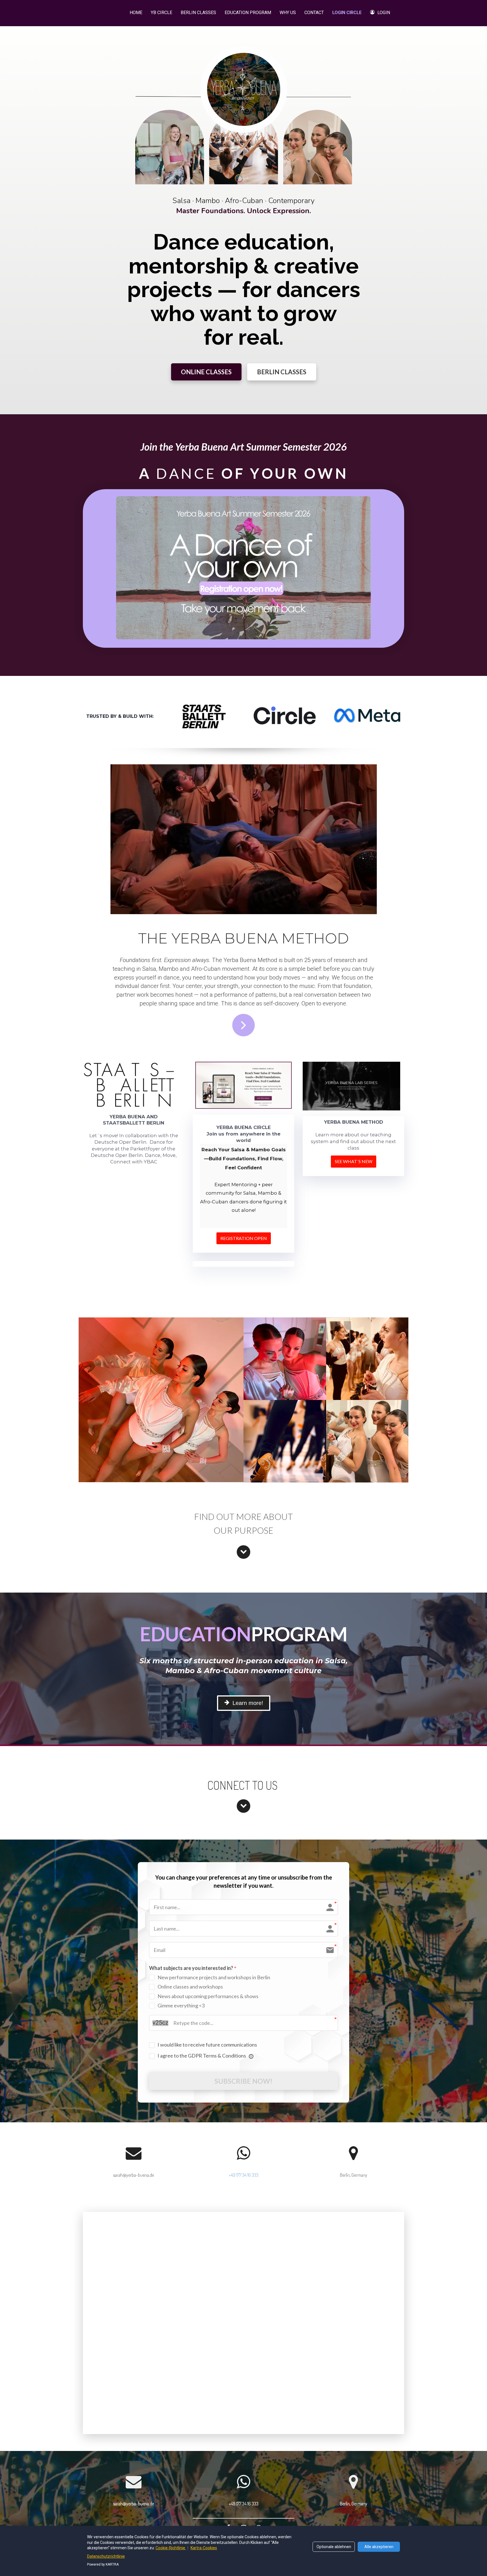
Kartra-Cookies (204, 2548)
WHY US (288, 13)
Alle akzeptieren (379, 2547)
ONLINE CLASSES (206, 372)
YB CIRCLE (161, 13)
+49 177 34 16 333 (244, 2175)
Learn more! (248, 1703)
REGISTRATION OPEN (244, 1238)
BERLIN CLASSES (198, 13)
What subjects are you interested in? (191, 1968)
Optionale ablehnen (334, 2547)
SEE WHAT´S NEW (354, 1161)
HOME (136, 13)
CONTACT (314, 13)
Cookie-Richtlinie (171, 2548)
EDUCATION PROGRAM (248, 13)
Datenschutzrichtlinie (106, 2556)
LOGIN (384, 13)
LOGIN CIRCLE (347, 13)
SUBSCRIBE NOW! (243, 2081)
